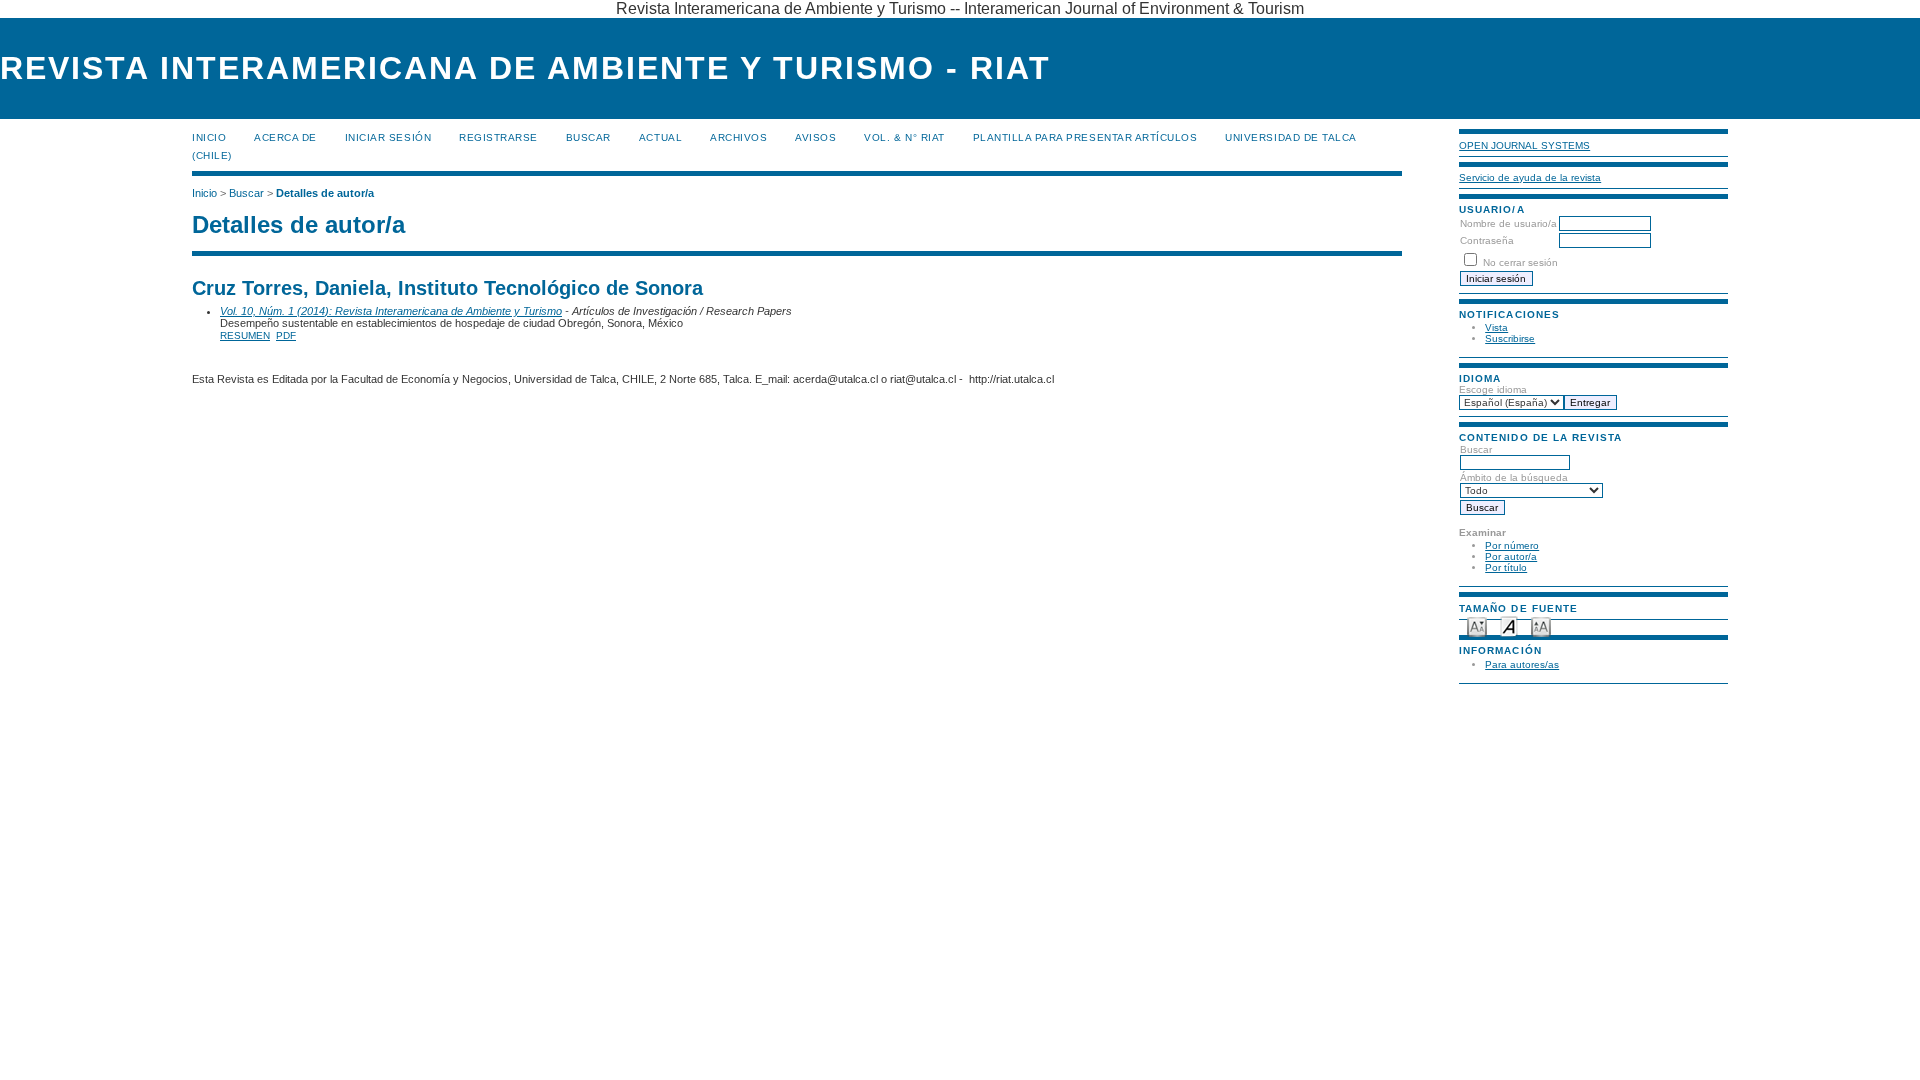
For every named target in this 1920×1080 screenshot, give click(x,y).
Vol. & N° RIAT (904, 137)
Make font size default (1509, 625)
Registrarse (498, 137)
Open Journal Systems (1524, 145)
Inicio (209, 137)
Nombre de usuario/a (1508, 223)
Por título (1506, 567)
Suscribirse (1510, 338)
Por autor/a (1511, 556)
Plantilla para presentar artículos (1085, 137)
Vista (1496, 327)
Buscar (588, 137)
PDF (286, 335)
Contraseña (1487, 240)
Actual (660, 137)
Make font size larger (1541, 625)
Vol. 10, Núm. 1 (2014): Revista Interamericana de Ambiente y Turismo (391, 311)
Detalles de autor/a (325, 193)
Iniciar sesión (388, 137)
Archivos (738, 137)
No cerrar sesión (1520, 262)
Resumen (245, 335)
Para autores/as (1522, 664)
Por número (1512, 545)
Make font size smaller (1477, 625)
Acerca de (285, 137)
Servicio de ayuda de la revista (1530, 177)
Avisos (815, 137)
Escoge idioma (1493, 389)
